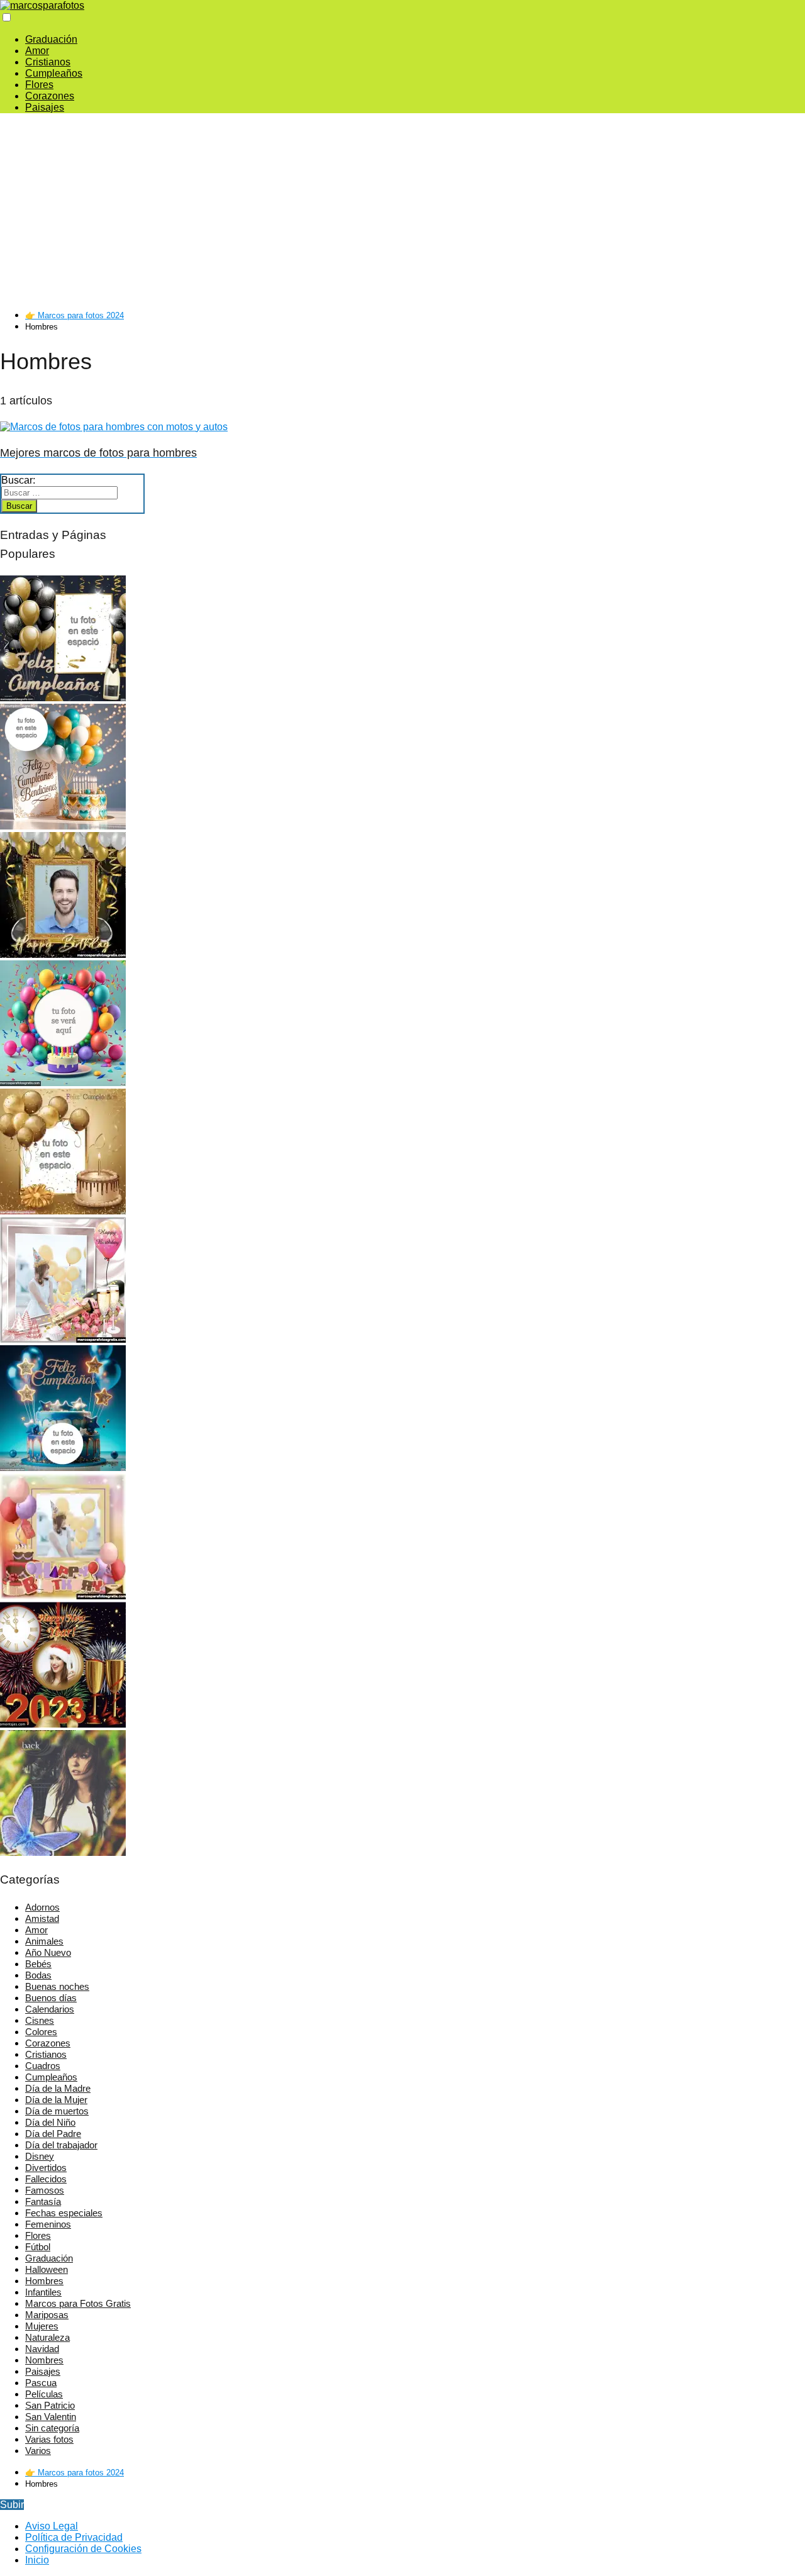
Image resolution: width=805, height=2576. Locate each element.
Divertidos (46, 2168)
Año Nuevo (48, 1952)
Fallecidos (46, 2179)
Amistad (42, 1918)
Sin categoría (52, 2428)
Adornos (42, 1907)
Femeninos (48, 2224)
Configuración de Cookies (83, 2549)
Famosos (45, 2190)
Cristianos (48, 62)
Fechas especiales (64, 2213)
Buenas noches (57, 1986)
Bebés (38, 1964)
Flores (39, 85)
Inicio (37, 2560)
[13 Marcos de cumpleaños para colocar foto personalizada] (63, 1083)
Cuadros (43, 2066)
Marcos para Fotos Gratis (78, 2303)
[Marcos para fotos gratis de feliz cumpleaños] (63, 1468)
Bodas (38, 1975)
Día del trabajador (61, 2145)
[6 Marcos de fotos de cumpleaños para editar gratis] (63, 826)
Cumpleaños (54, 73)
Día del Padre (53, 2134)
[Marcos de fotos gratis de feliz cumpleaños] (63, 1211)
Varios (38, 2451)
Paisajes (45, 107)
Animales (44, 1941)
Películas (44, 2394)
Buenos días (51, 1998)
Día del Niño (50, 2122)
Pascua (41, 2383)
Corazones (50, 96)
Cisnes (40, 2020)
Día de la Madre (58, 2088)
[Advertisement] (308, 211)
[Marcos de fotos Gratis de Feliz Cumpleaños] (63, 698)
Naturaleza (47, 2337)
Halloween (47, 2269)
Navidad (42, 2349)
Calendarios (50, 2009)
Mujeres (42, 2326)
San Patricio (50, 2405)
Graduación (51, 39)
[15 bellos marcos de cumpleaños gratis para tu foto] (63, 1596)
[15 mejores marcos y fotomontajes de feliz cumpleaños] (63, 1339)
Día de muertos (57, 2111)
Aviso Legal (52, 2526)
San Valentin (51, 2417)
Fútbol (38, 2247)
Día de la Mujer (56, 2100)
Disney (40, 2156)
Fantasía (43, 2201)
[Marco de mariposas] (63, 1852)
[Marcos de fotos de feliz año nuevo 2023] (63, 1724)
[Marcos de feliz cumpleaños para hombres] (63, 954)
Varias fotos (49, 2439)
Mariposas (47, 2315)
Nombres (44, 2360)
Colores (41, 2032)
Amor (37, 51)
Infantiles (43, 2292)
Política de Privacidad (74, 2537)
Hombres (44, 2281)
